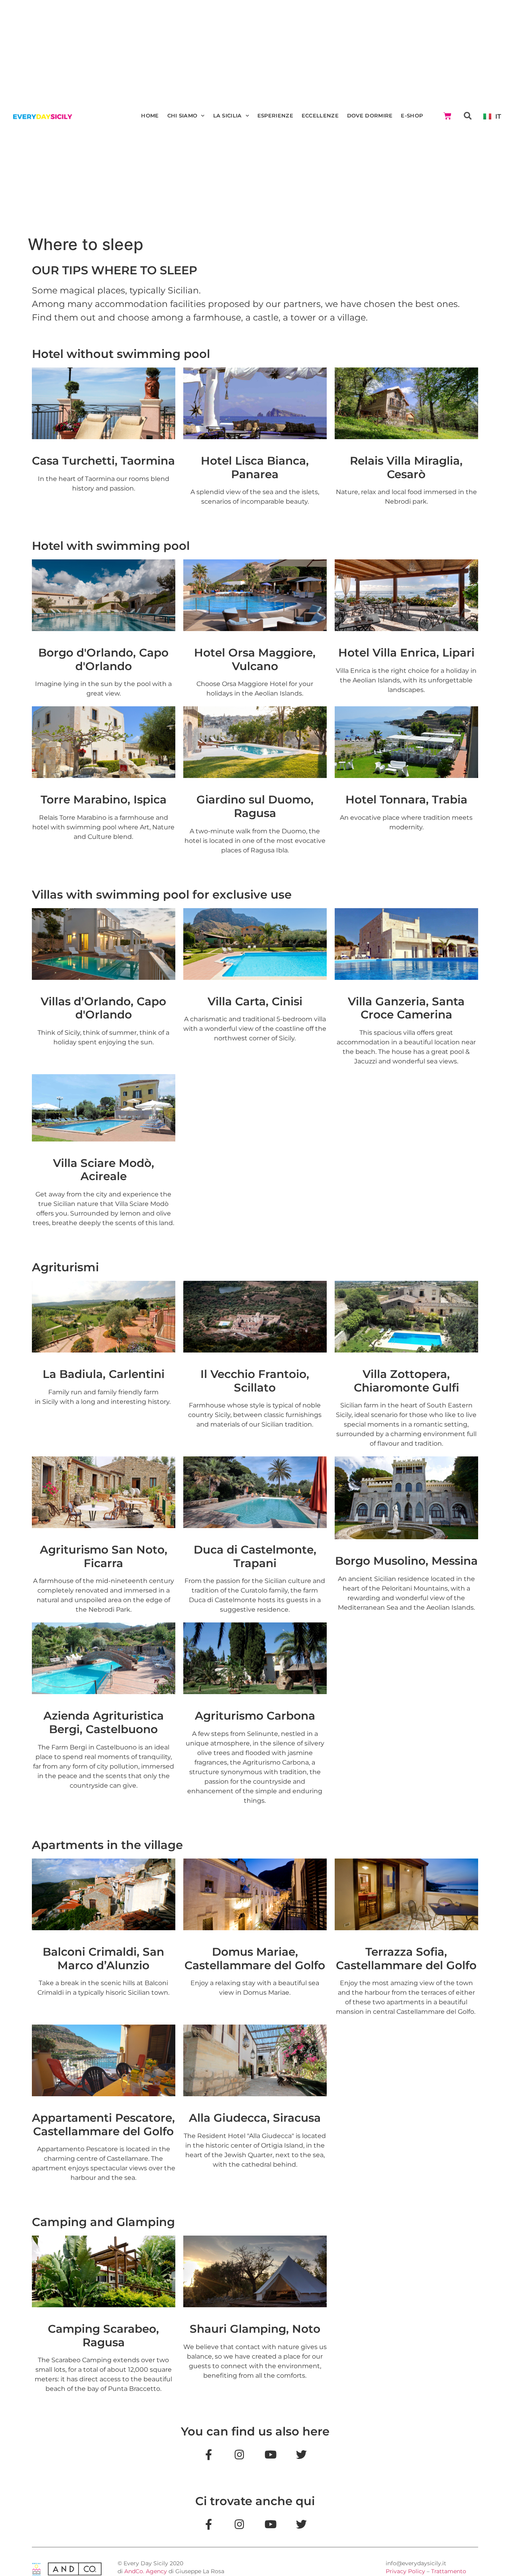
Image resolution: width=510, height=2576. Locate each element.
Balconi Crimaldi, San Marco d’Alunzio (103, 1958)
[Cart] (447, 116)
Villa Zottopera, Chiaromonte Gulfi (406, 1381)
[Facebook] (208, 2454)
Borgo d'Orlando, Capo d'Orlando (103, 659)
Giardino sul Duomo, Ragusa (255, 806)
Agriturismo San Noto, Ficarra (104, 1556)
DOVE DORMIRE (370, 116)
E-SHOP (412, 116)
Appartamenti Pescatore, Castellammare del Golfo (103, 2125)
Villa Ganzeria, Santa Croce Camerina (406, 1008)
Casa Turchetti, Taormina (103, 461)
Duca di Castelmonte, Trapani (255, 1556)
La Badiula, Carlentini (104, 1374)
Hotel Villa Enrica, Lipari (406, 653)
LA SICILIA (228, 116)
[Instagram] (239, 2454)
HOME (150, 116)
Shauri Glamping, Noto (255, 2329)
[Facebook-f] (208, 2524)
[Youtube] (271, 2454)
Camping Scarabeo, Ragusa (103, 2336)
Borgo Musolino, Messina (406, 1561)
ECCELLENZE (320, 116)
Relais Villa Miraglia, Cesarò (406, 467)
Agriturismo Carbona (255, 1716)
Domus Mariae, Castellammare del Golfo (255, 1958)
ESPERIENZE (275, 116)
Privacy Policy (405, 2571)
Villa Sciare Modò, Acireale (104, 1170)
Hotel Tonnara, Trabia (406, 799)
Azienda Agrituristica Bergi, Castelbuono (104, 1722)
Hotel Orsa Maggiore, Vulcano (255, 659)
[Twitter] (302, 2454)
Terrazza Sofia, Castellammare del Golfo (406, 1958)
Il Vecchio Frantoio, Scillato (255, 1381)
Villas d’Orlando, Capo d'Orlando (103, 1008)
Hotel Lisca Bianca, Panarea (255, 467)
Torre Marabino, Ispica (104, 799)
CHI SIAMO (182, 116)
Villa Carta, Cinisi (255, 1001)
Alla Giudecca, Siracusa (255, 2118)
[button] (468, 116)
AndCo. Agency (146, 2571)
